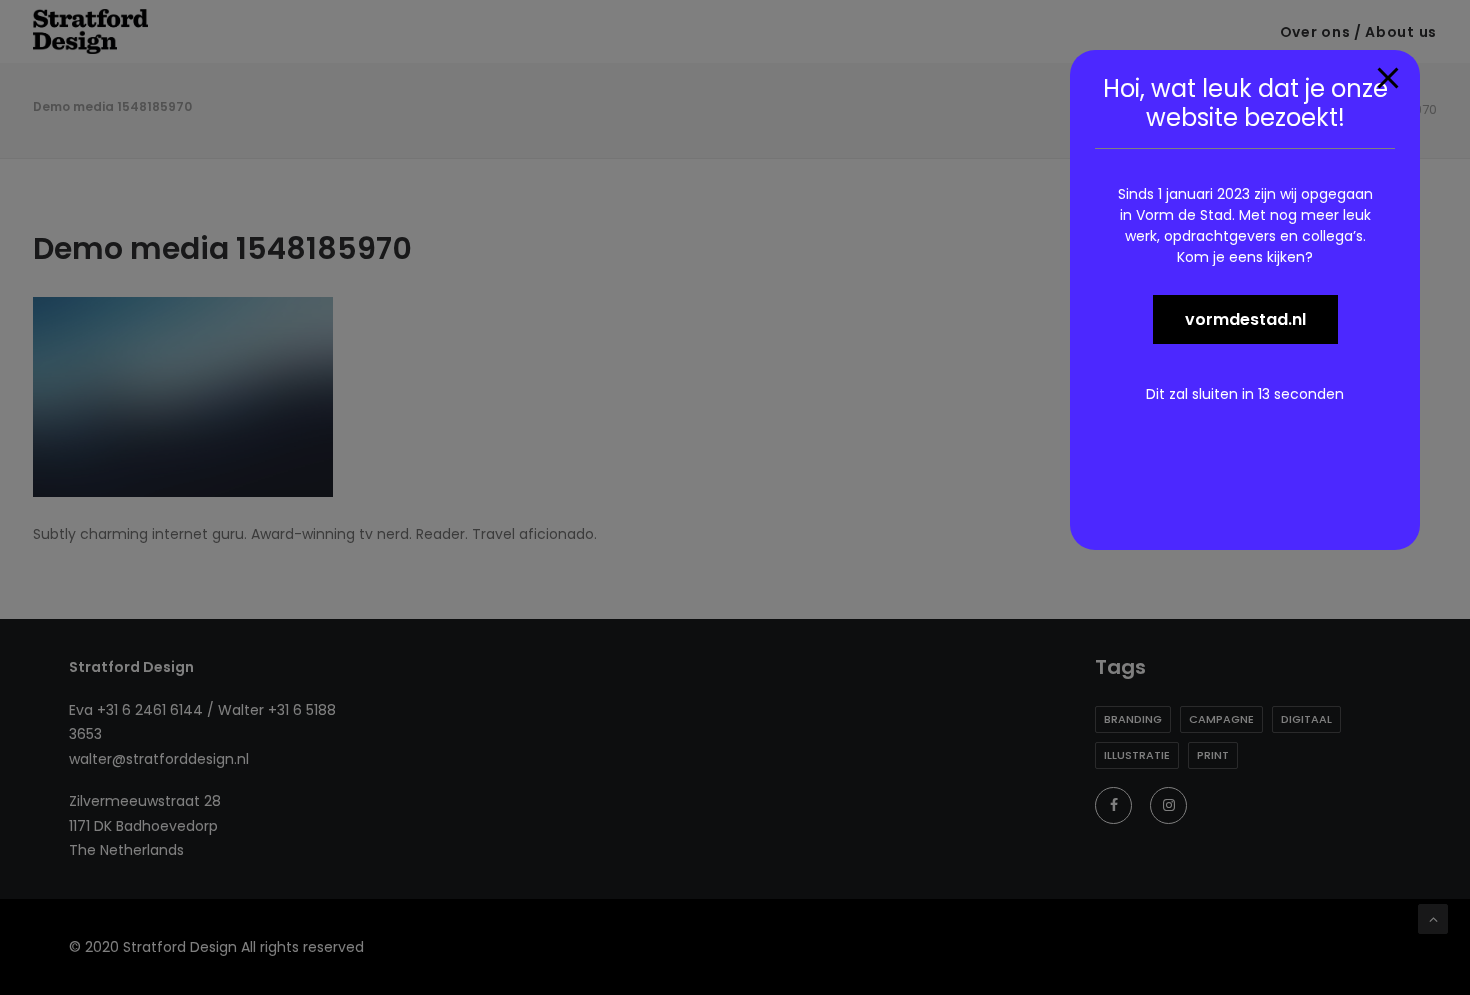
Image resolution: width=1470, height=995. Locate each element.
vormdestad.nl (1245, 319)
